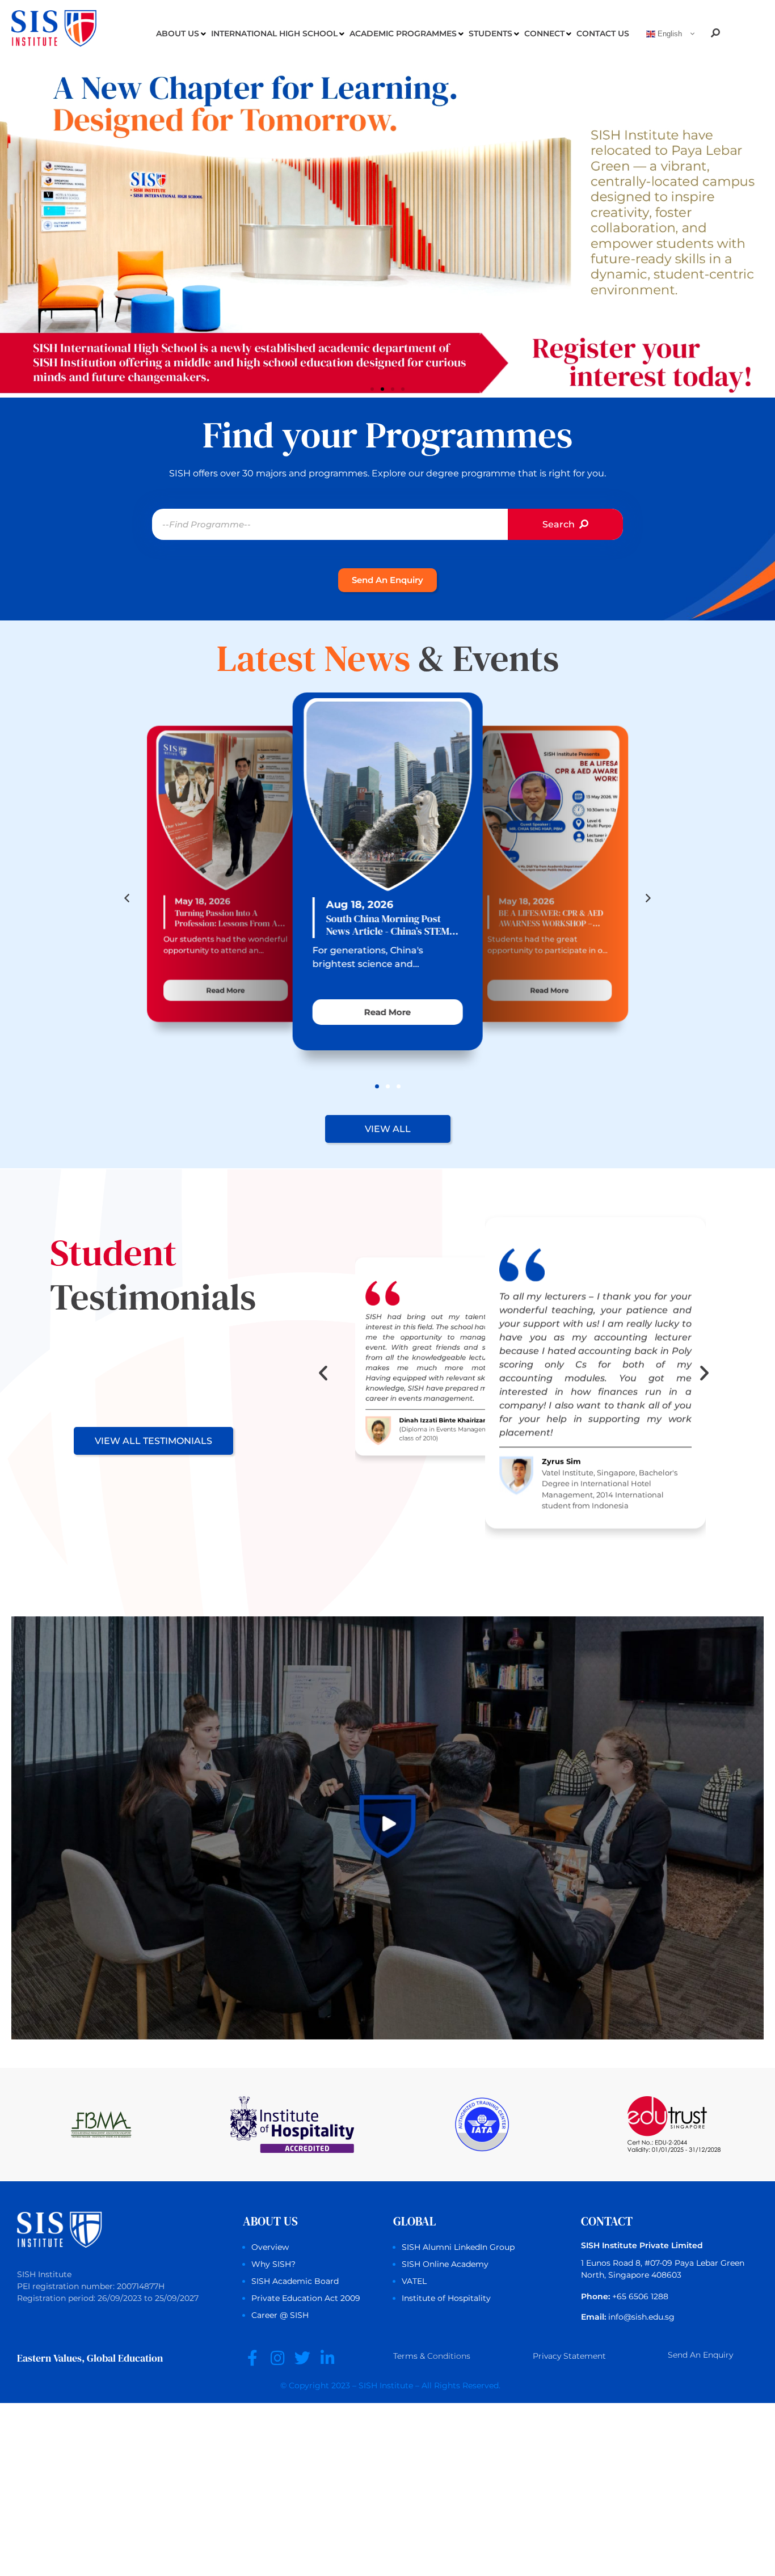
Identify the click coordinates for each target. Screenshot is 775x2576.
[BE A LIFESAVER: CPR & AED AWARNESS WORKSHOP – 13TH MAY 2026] (547, 808)
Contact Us (603, 33)
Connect (544, 33)
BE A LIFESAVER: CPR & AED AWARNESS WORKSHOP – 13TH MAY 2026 (551, 918)
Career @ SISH (280, 2315)
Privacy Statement (569, 2356)
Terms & (432, 2356)
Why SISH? (273, 2264)
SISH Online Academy (445, 2264)
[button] (372, 389)
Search (560, 524)
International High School (274, 33)
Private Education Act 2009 (306, 2298)
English (669, 34)
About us (178, 33)
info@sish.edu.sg (641, 2317)
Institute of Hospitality (446, 2298)
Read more (226, 990)
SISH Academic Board (295, 2281)
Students (490, 33)
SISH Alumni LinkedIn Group (458, 2247)
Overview (270, 2247)
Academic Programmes (403, 33)
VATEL (414, 2281)
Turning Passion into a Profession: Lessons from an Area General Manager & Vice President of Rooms (229, 918)
